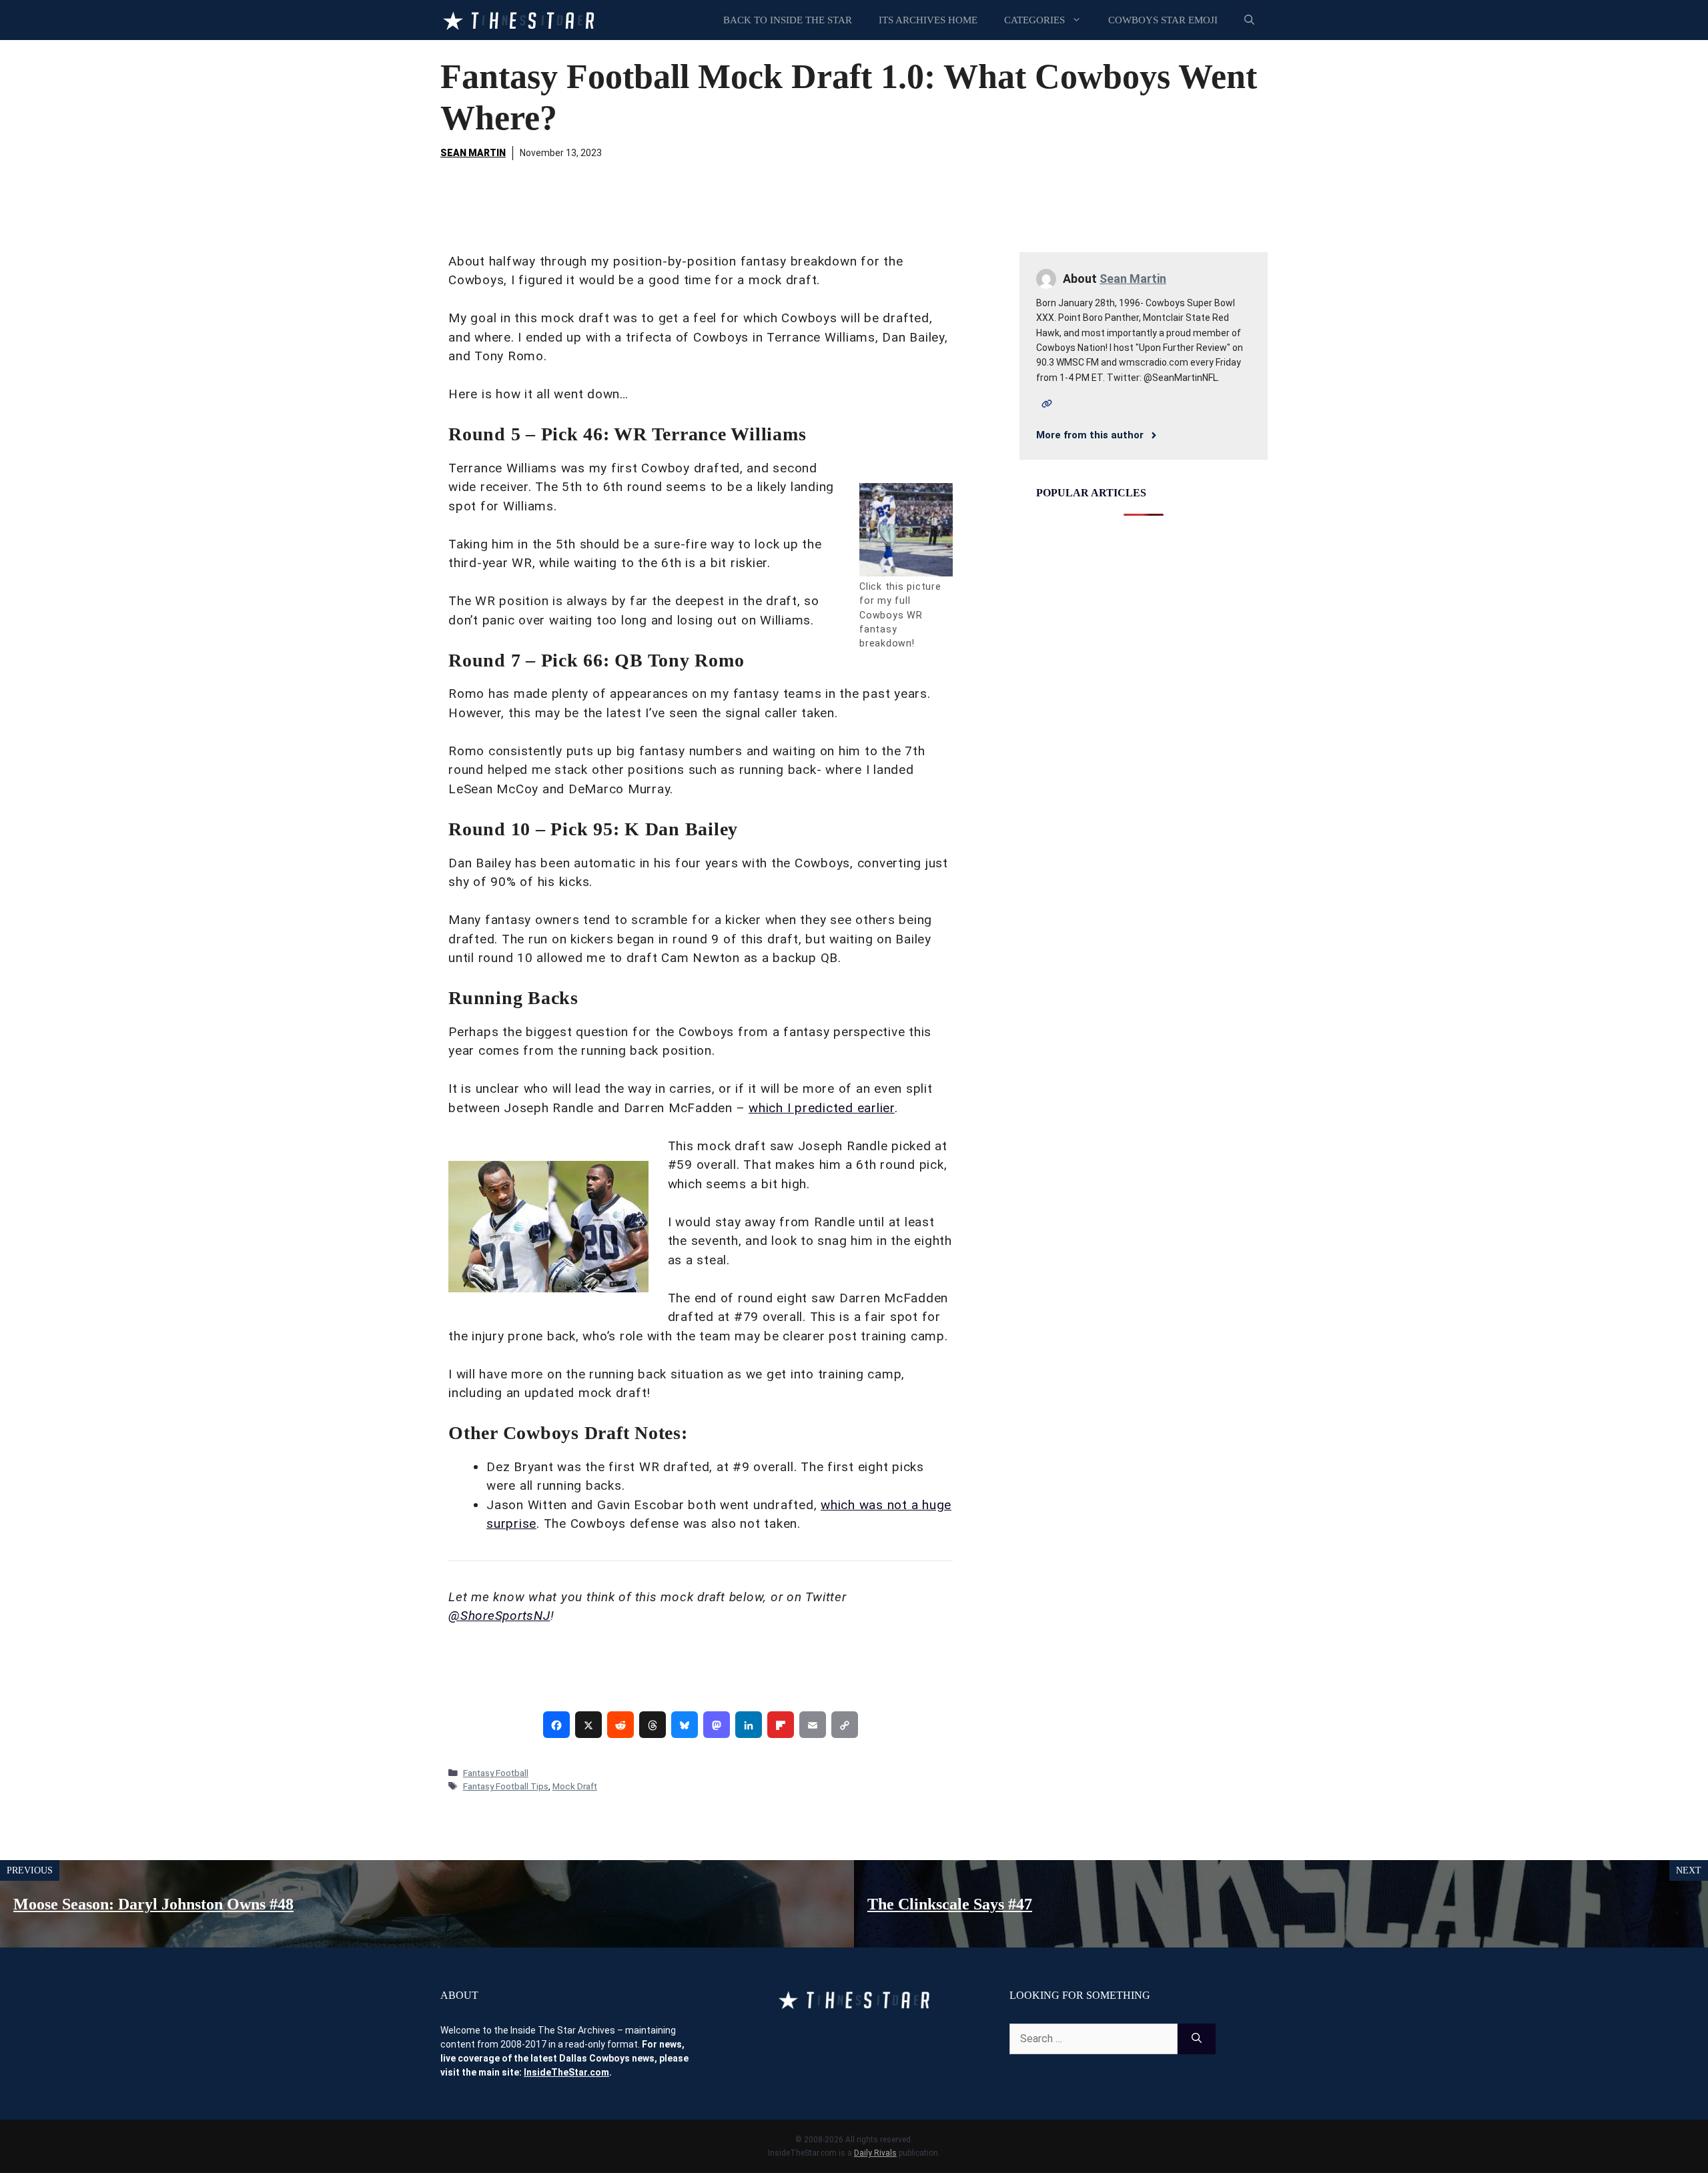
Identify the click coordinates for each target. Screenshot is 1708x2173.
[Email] (813, 1725)
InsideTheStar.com (566, 2072)
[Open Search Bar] (1249, 20)
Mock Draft (575, 1786)
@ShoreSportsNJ (499, 1616)
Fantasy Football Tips (506, 1786)
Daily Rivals (875, 2153)
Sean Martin (473, 153)
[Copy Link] (845, 1725)
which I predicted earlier (822, 1108)
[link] (556, 1725)
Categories (1034, 20)
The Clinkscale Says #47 (950, 1904)
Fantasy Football (496, 1773)
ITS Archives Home (928, 20)
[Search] (1197, 2039)
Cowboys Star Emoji (1163, 20)
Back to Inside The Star (788, 20)
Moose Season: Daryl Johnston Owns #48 (153, 1904)
